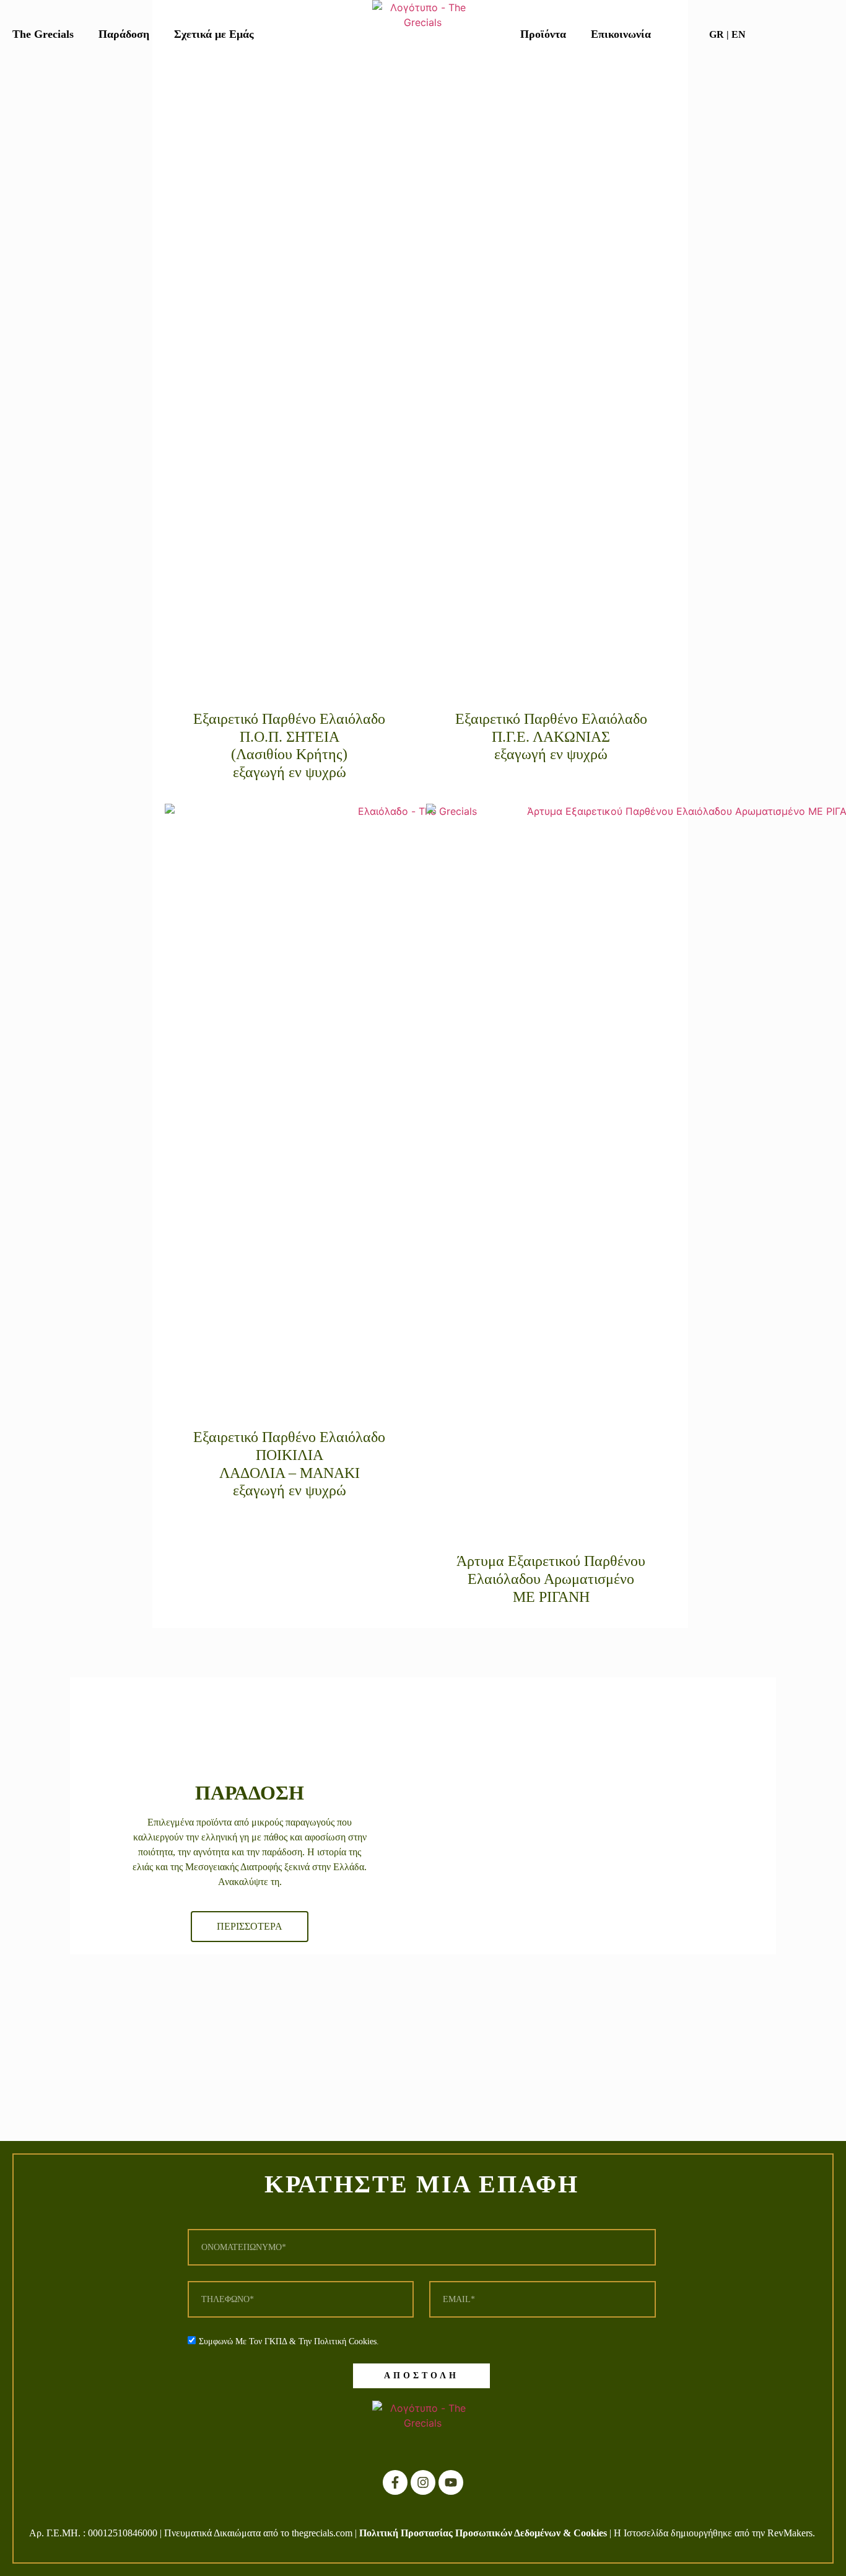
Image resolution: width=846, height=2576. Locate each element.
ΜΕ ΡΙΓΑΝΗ (551, 1597)
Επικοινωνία (621, 34)
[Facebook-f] (395, 2482)
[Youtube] (451, 2482)
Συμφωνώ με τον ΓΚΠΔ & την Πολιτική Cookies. (289, 2341)
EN (739, 34)
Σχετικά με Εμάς (214, 34)
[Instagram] (423, 2482)
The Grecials (43, 34)
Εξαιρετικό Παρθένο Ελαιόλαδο (289, 719)
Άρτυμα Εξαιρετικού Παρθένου (551, 1561)
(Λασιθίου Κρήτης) (289, 754)
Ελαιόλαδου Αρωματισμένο (551, 1579)
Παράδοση (124, 34)
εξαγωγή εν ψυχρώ (290, 772)
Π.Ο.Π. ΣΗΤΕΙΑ (290, 737)
